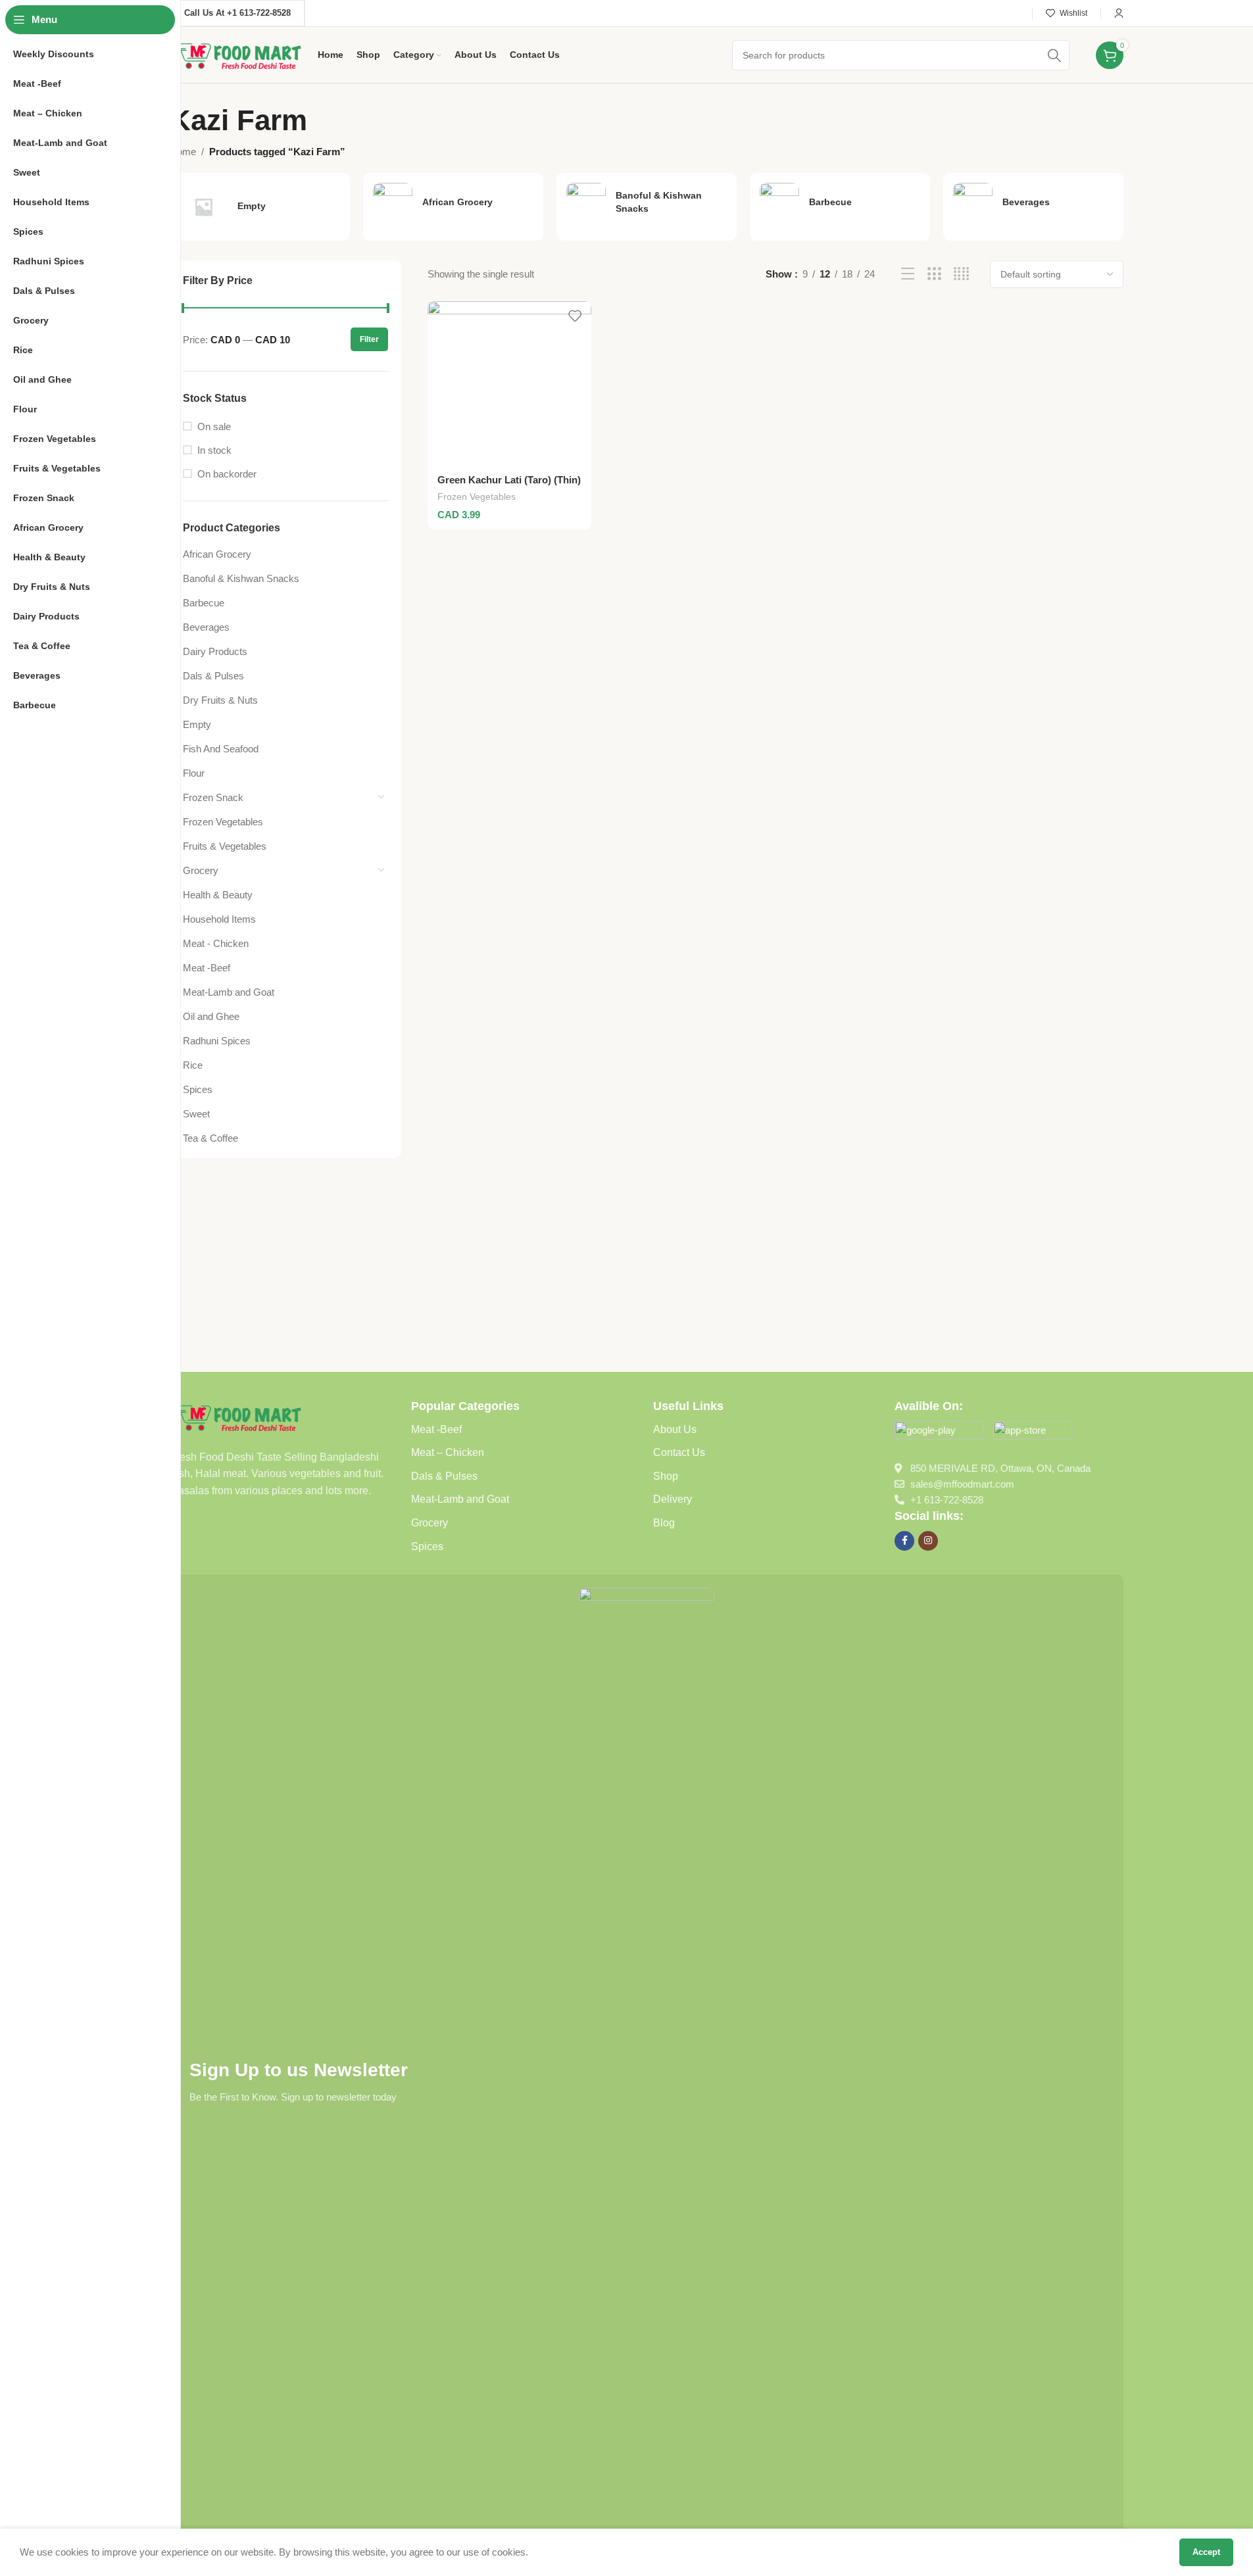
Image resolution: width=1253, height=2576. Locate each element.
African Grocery (217, 554)
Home (183, 152)
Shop (666, 1476)
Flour (194, 773)
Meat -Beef (207, 968)
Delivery (673, 1499)
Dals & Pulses (213, 676)
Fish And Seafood (221, 749)
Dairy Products (215, 651)
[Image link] (237, 1416)
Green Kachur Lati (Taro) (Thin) (509, 480)
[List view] (908, 274)
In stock (214, 450)
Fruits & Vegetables (225, 846)
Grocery (201, 870)
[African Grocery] (453, 203)
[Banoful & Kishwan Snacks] (647, 203)
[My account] (1119, 13)
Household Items (219, 919)
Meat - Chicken (216, 943)
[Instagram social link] (928, 1541)
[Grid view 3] (934, 274)
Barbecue (204, 603)
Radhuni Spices (217, 1041)
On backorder (227, 474)
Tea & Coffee (210, 1138)
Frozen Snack (213, 797)
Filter (369, 339)
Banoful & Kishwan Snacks (241, 578)
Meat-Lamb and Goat (229, 992)
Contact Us (679, 1452)
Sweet (196, 1114)
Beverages (206, 627)
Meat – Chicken (448, 1452)
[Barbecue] (840, 203)
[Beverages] (1033, 203)
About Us (675, 1429)
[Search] (1054, 55)
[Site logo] (237, 54)
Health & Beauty (218, 895)
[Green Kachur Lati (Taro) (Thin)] (509, 383)
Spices (198, 1089)
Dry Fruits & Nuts (220, 700)
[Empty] (260, 207)
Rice (193, 1065)
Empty (197, 724)
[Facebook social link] (904, 1541)
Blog (664, 1523)
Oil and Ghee (211, 1016)
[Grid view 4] (961, 274)
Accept (1206, 2552)
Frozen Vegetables (223, 822)
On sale (214, 426)
